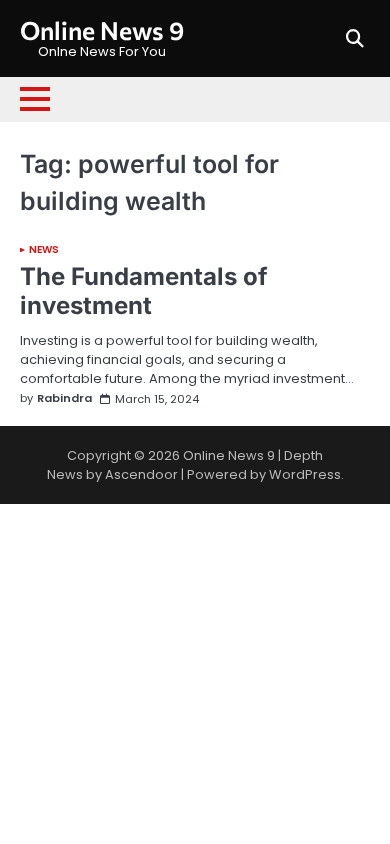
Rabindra (64, 398)
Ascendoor (141, 474)
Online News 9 (102, 30)
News (44, 250)
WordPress (305, 474)
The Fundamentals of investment (144, 291)
